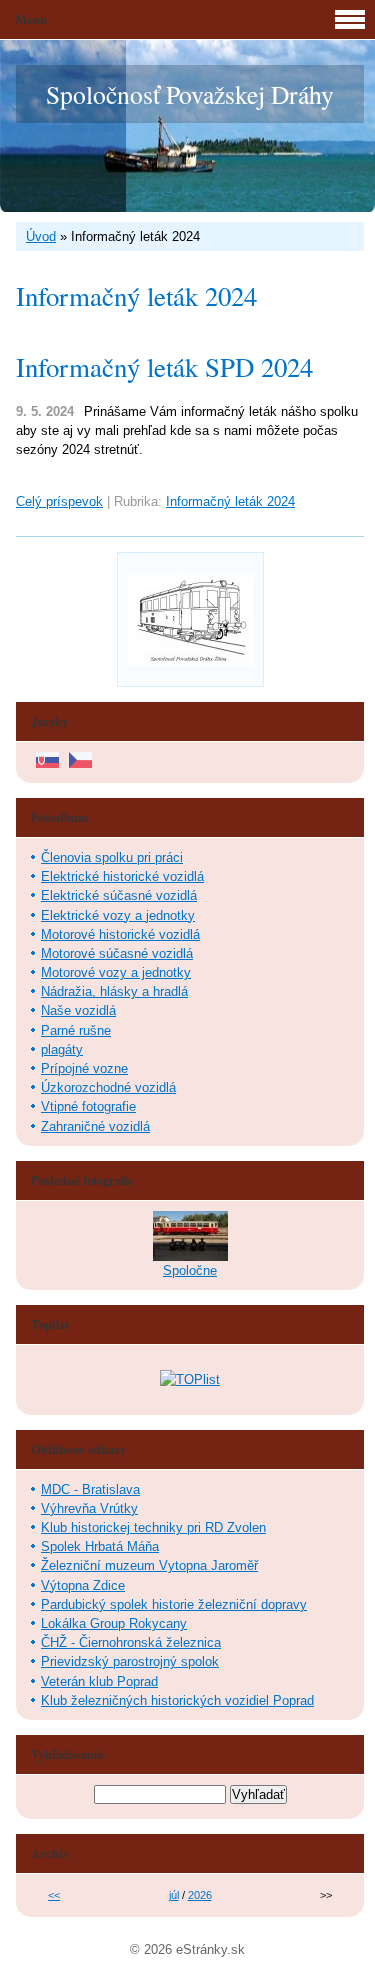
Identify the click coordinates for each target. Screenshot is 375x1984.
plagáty (62, 1049)
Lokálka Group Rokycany (114, 1623)
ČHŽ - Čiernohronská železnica (131, 1642)
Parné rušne (76, 1030)
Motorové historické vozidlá (120, 934)
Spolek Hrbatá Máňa (100, 1546)
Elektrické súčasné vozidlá (119, 895)
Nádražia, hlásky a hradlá (114, 991)
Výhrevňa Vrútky (89, 1508)
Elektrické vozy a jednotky (118, 915)
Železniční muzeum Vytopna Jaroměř (149, 1565)
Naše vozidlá (78, 1010)
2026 (200, 1895)
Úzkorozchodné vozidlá (108, 1087)
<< (54, 1895)
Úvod (41, 236)
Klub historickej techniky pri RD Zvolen (153, 1527)
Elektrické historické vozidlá (122, 876)
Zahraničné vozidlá (95, 1126)
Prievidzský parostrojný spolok (130, 1661)
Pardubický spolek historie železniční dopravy (174, 1604)
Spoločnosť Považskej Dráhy (190, 94)
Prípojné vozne (84, 1068)
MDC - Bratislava (90, 1489)
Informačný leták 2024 (230, 501)
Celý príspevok (59, 501)
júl (174, 1895)
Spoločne (190, 1270)
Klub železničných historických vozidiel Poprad (177, 1700)
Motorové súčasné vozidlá (117, 953)
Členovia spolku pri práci (112, 857)
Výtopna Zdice (83, 1585)
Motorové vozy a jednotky (116, 972)
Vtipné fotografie (88, 1106)
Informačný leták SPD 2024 (164, 367)
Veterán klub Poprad (99, 1681)
